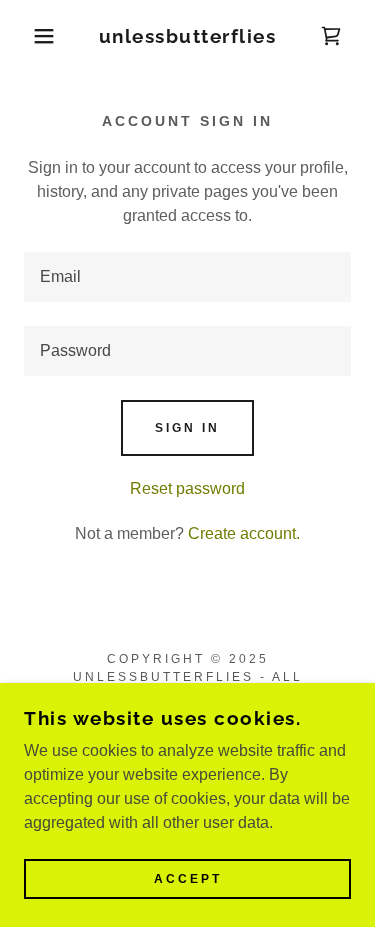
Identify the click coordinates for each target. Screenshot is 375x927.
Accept (188, 879)
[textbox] (187, 277)
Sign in (187, 428)
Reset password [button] (187, 488)
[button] (29, 36)
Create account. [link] (244, 533)
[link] (187, 36)
